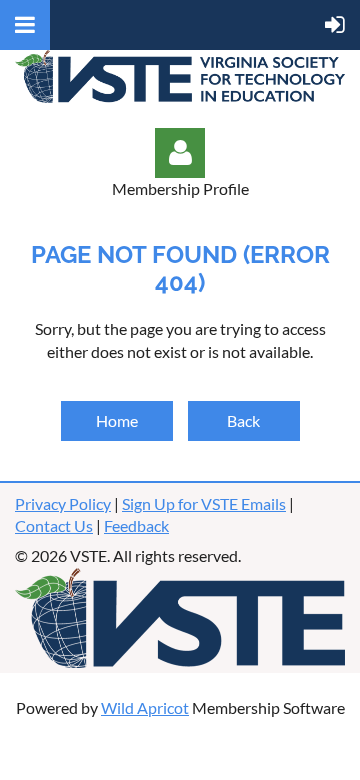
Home (117, 420)
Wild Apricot (145, 707)
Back (243, 420)
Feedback (136, 525)
